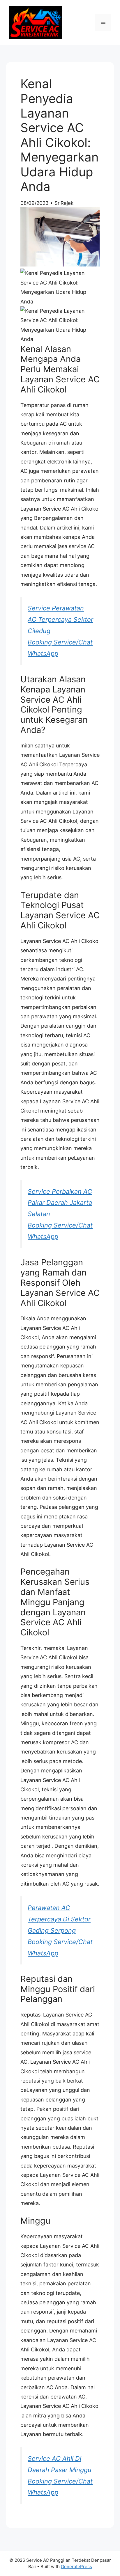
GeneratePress (76, 2567)
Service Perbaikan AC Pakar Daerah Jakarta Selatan (60, 1203)
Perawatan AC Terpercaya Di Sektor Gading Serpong (59, 1919)
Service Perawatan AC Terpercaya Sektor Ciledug (60, 619)
